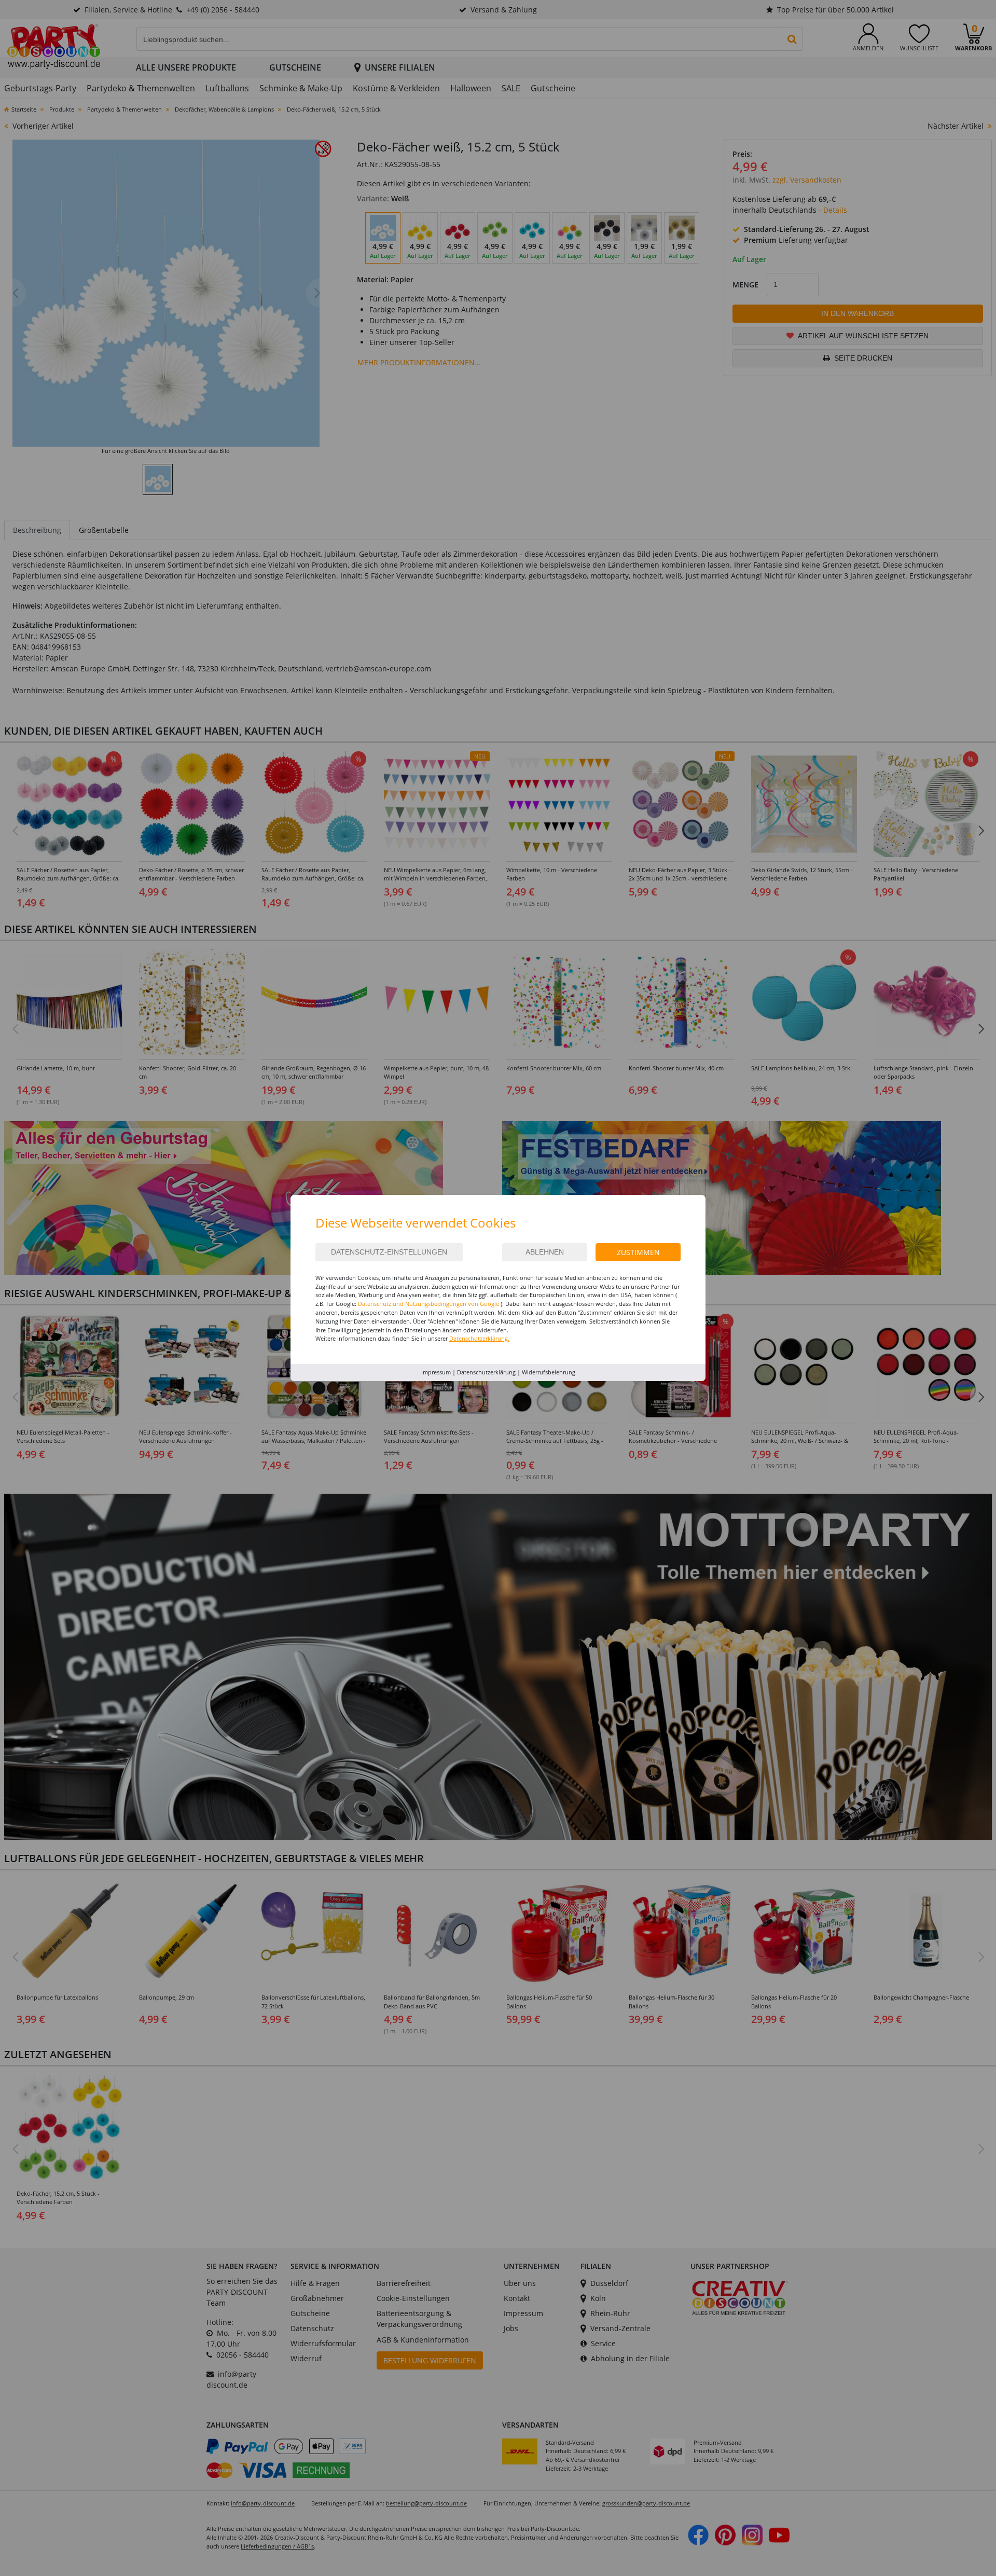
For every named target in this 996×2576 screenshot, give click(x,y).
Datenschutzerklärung (486, 1372)
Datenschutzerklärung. (479, 1338)
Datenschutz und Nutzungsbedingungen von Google (428, 1304)
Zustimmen (638, 1252)
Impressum (436, 1372)
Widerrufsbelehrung (549, 1372)
